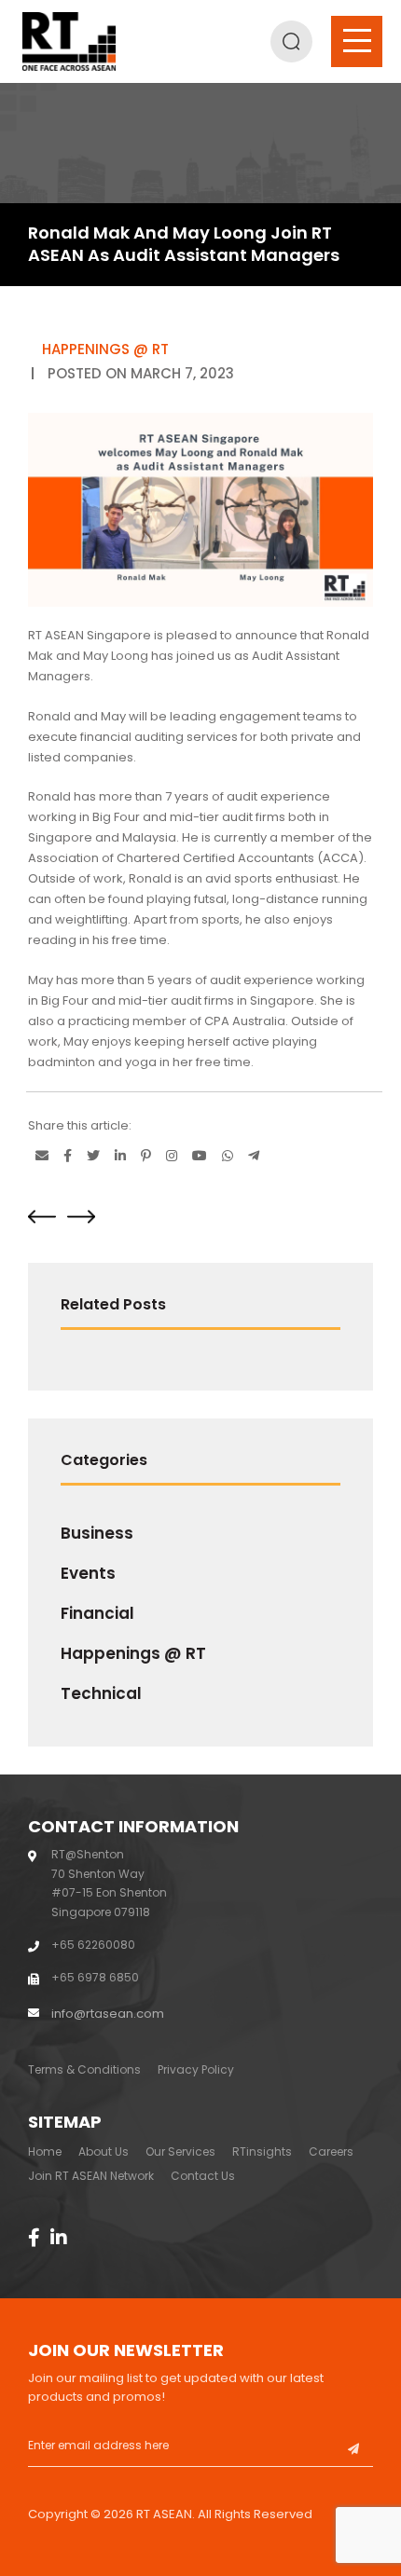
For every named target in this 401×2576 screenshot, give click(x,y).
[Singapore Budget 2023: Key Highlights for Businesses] (42, 1217)
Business (97, 1533)
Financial (97, 1613)
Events (88, 1573)
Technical (101, 1693)
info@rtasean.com (108, 2014)
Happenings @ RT (133, 1653)
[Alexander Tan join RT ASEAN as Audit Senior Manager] (81, 1217)
